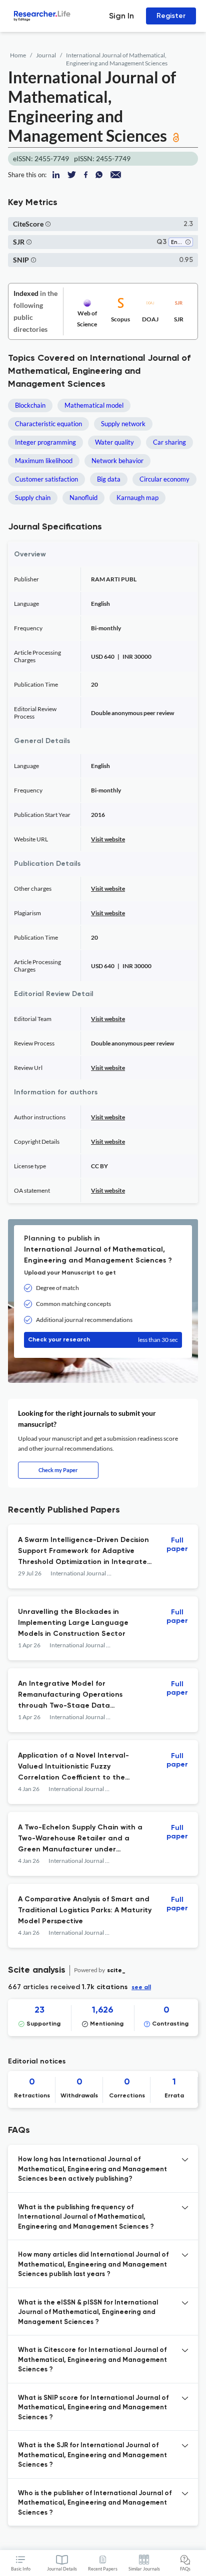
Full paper (177, 1545)
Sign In (121, 16)
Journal (46, 55)
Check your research (103, 1340)
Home (18, 55)
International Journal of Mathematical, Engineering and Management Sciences (117, 59)
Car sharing (169, 442)
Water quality (114, 442)
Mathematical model (94, 405)
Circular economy (164, 479)
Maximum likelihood (44, 461)
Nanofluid (83, 498)
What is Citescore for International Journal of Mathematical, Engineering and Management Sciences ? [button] (92, 2360)
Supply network (123, 424)
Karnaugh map (137, 498)
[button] (48, 224)
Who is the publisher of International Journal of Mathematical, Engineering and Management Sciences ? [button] (95, 2503)
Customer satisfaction (46, 479)
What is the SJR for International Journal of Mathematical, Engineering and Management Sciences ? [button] (92, 2455)
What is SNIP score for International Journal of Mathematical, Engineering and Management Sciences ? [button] (93, 2408)
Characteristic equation (48, 424)
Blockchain (30, 405)
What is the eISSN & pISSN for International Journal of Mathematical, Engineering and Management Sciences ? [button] (88, 2313)
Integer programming (45, 442)
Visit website (108, 839)
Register (171, 16)
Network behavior (117, 461)
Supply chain (33, 498)
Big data (109, 479)
